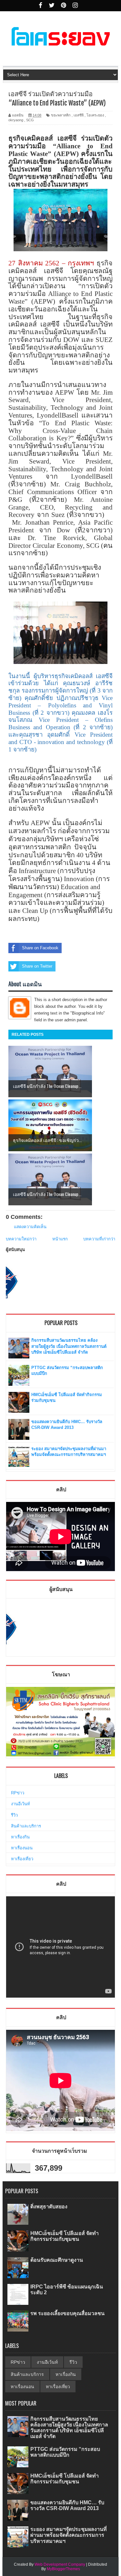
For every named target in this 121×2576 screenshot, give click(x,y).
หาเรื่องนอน (22, 1848)
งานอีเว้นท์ (20, 1804)
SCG (30, 120)
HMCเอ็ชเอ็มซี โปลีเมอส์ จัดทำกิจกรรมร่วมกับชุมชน (65, 2236)
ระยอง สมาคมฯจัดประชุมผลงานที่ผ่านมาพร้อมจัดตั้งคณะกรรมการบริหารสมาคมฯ (69, 2535)
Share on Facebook (40, 948)
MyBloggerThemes (63, 2569)
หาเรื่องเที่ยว (22, 1859)
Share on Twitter (37, 966)
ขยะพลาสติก (61, 115)
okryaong (16, 120)
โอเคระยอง (95, 115)
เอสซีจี (79, 115)
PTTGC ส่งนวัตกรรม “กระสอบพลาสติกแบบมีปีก (65, 2452)
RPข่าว (18, 1793)
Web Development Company (60, 2564)
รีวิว (14, 1815)
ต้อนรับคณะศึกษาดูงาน (57, 2260)
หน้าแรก (60, 1239)
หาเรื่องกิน (20, 1837)
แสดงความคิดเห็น (30, 1227)
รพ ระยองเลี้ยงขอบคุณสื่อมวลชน (67, 2313)
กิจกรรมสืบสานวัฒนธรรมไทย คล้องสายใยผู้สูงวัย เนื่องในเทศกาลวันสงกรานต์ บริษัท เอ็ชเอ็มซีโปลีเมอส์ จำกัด (69, 1346)
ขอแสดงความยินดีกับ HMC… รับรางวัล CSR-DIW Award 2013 (67, 2505)
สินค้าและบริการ (26, 1826)
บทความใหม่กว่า (21, 1239)
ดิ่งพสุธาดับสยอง (49, 2207)
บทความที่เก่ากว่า (99, 1239)
